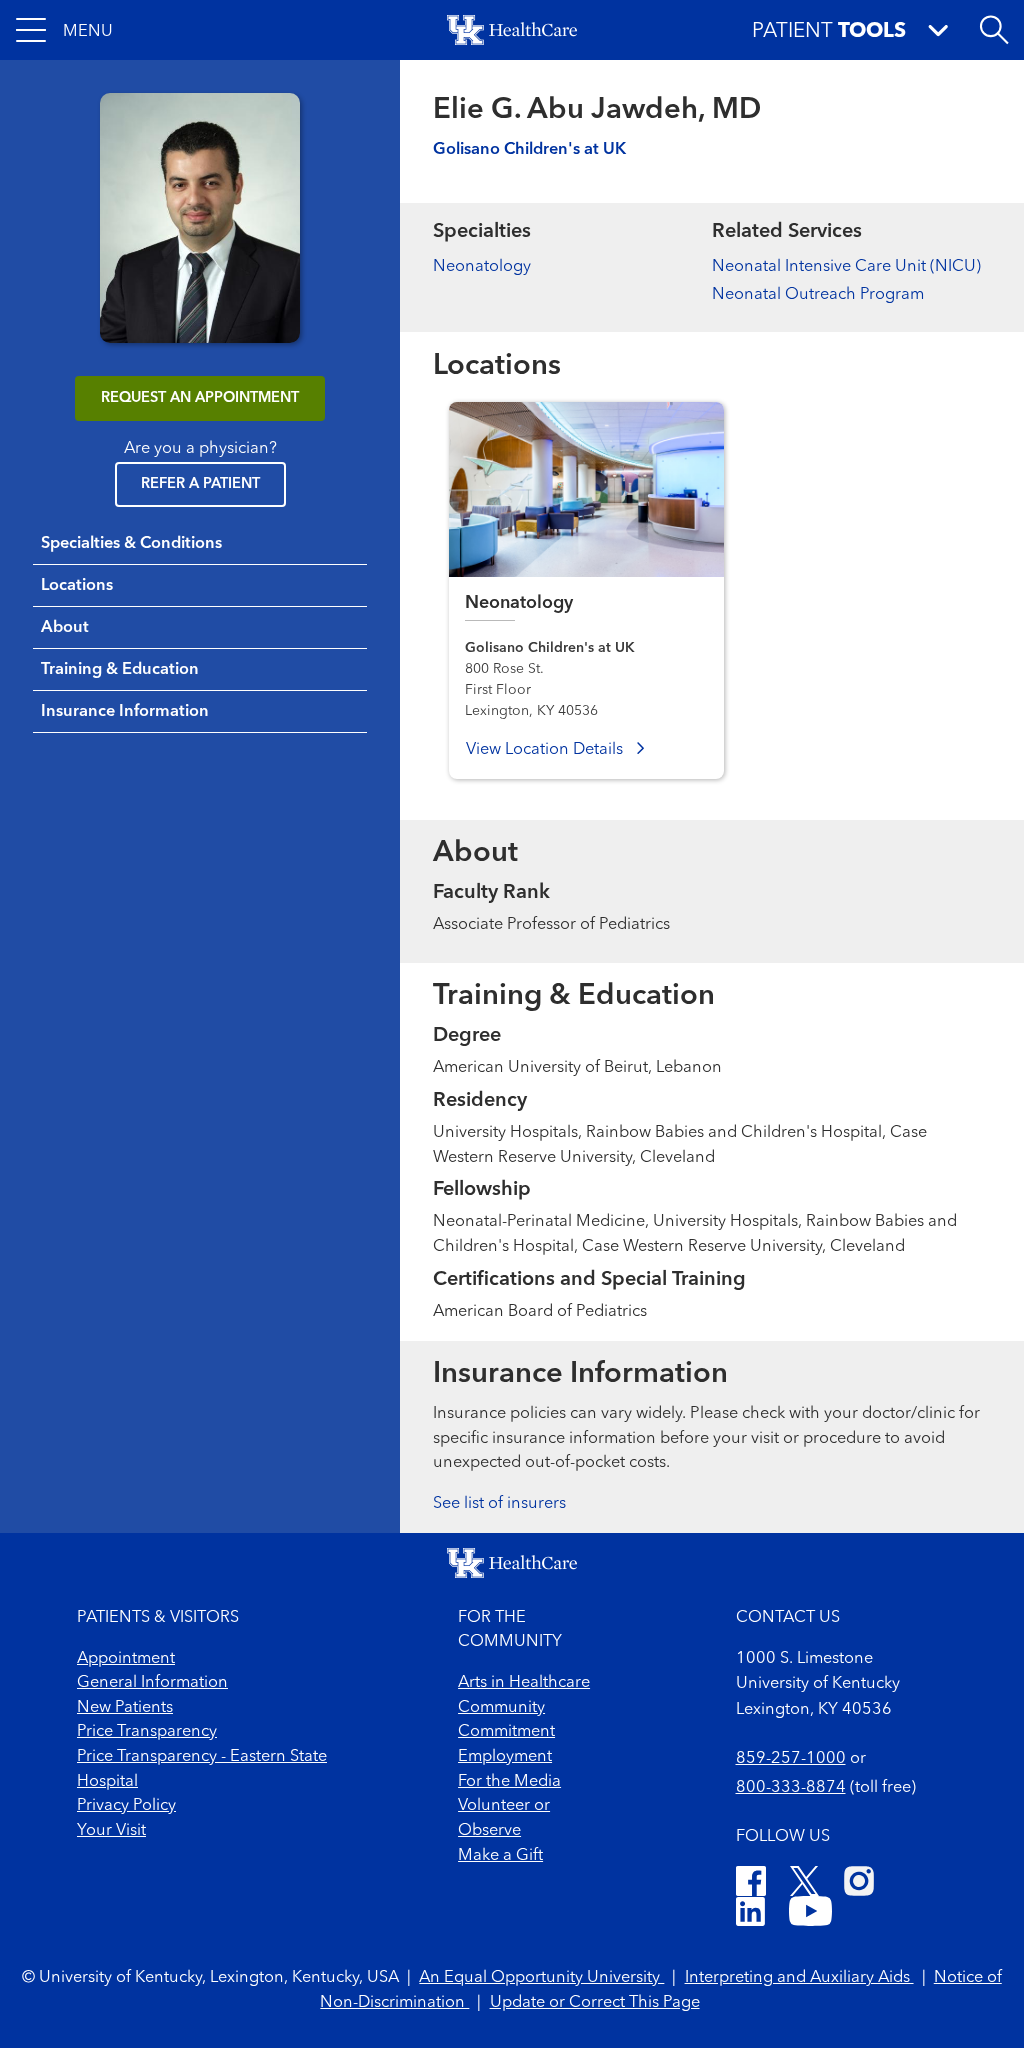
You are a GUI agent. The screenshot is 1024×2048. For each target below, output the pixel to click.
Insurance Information (125, 712)
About (65, 628)
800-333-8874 (791, 1788)
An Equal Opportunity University (541, 1978)
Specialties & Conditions (131, 544)
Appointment (126, 1659)
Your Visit (111, 1831)
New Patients (125, 1708)
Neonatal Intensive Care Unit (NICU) (846, 267)
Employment (505, 1757)
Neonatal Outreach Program (818, 295)
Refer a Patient (200, 484)
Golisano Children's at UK (529, 150)
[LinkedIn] (750, 1915)
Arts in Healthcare (524, 1683)
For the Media (509, 1782)
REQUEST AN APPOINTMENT (200, 398)
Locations (77, 586)
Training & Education (120, 670)
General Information (152, 1683)
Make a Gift (500, 1856)
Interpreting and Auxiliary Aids (799, 1978)
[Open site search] (994, 30)
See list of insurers (499, 1504)
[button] (64, 30)
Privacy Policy (126, 1806)
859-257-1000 (791, 1759)
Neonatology (482, 267)
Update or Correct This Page (595, 2003)
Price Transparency (147, 1732)
